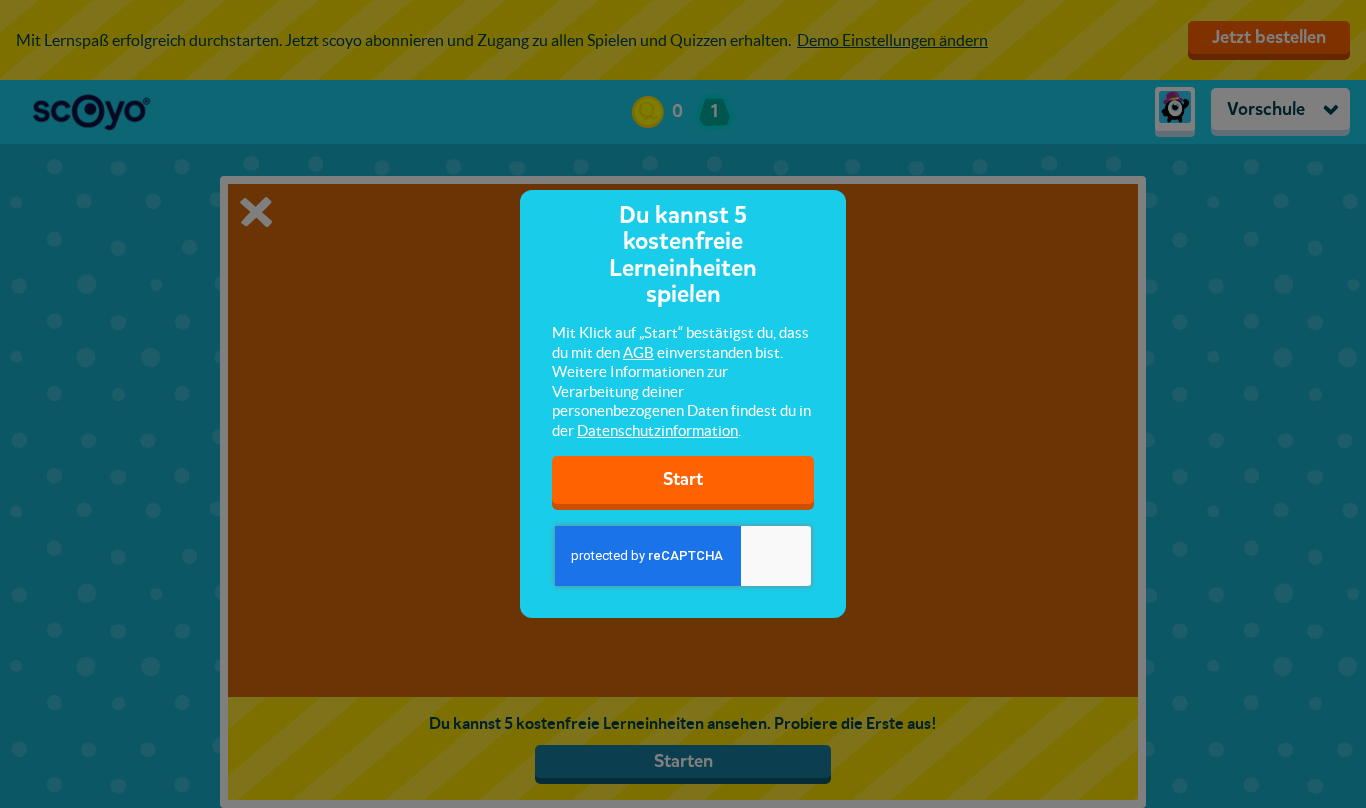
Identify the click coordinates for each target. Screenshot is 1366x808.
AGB (638, 352)
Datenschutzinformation (657, 430)
